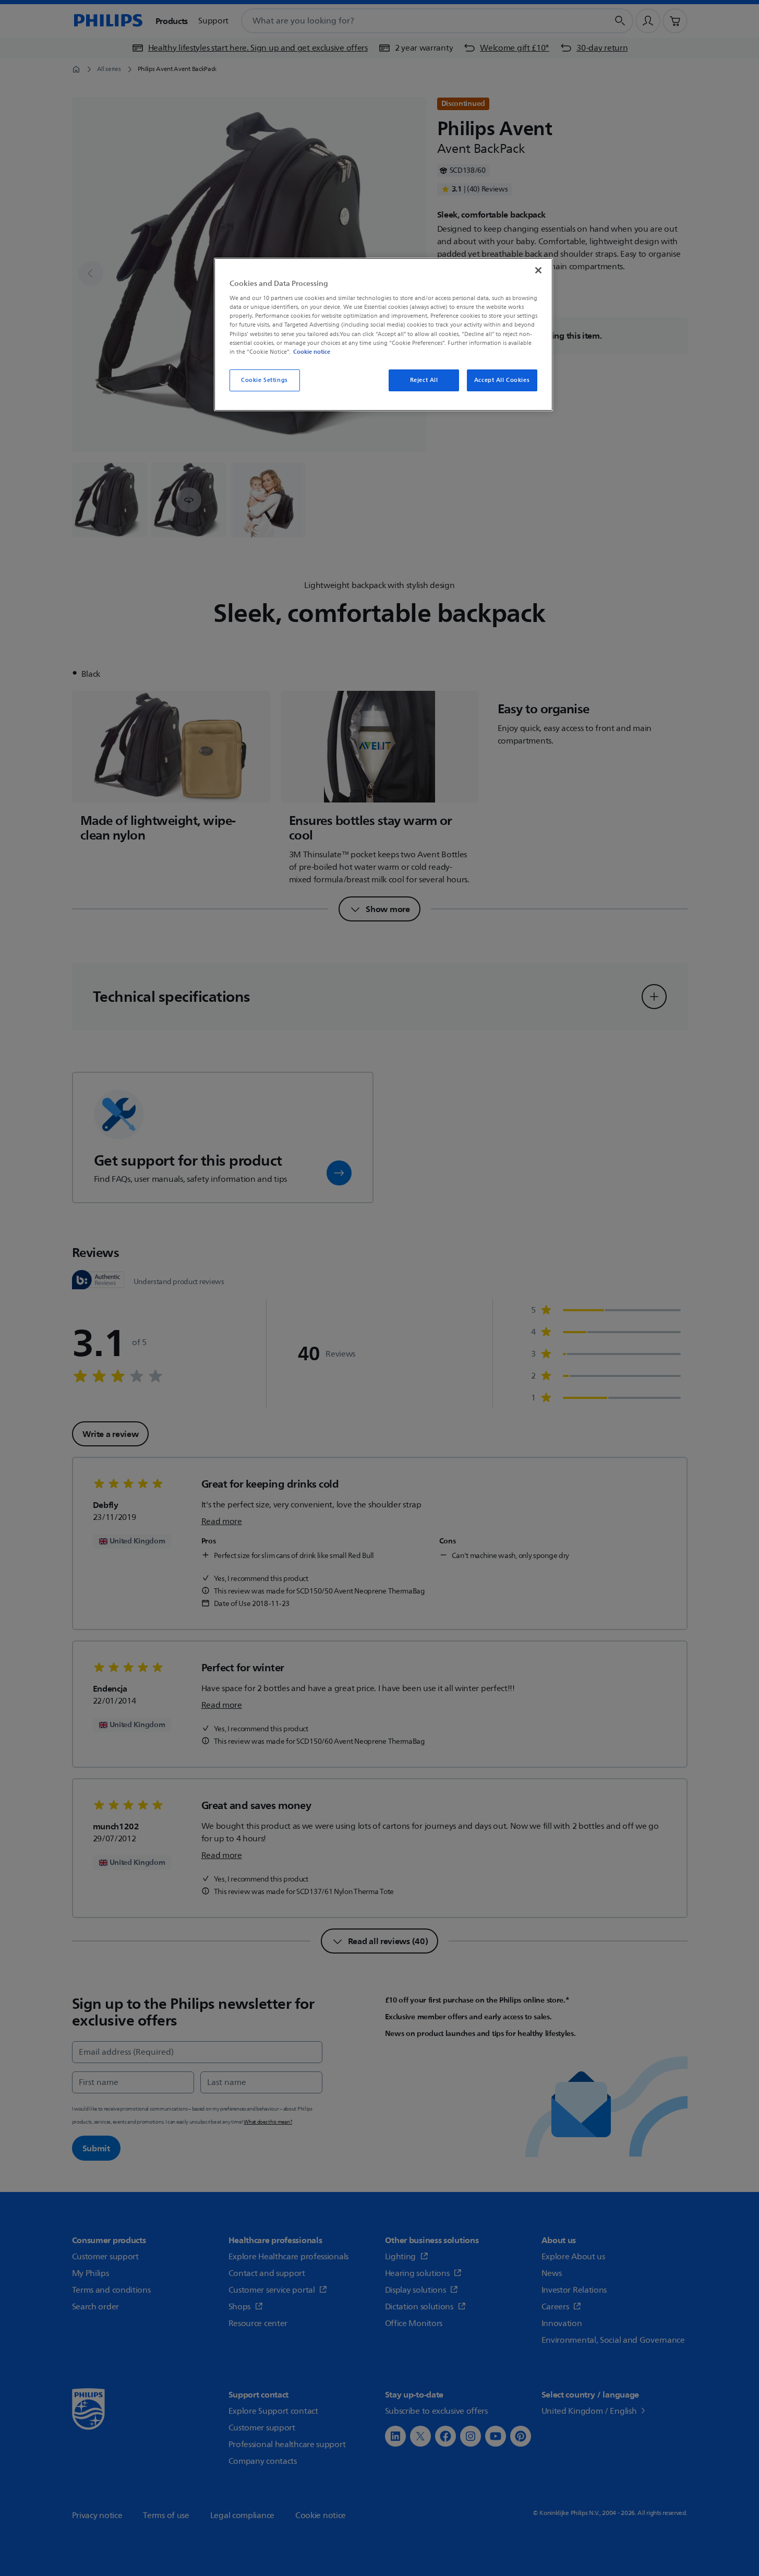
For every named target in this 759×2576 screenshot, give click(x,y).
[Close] (538, 270)
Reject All (424, 380)
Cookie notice (312, 352)
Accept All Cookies (502, 380)
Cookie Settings (264, 380)
